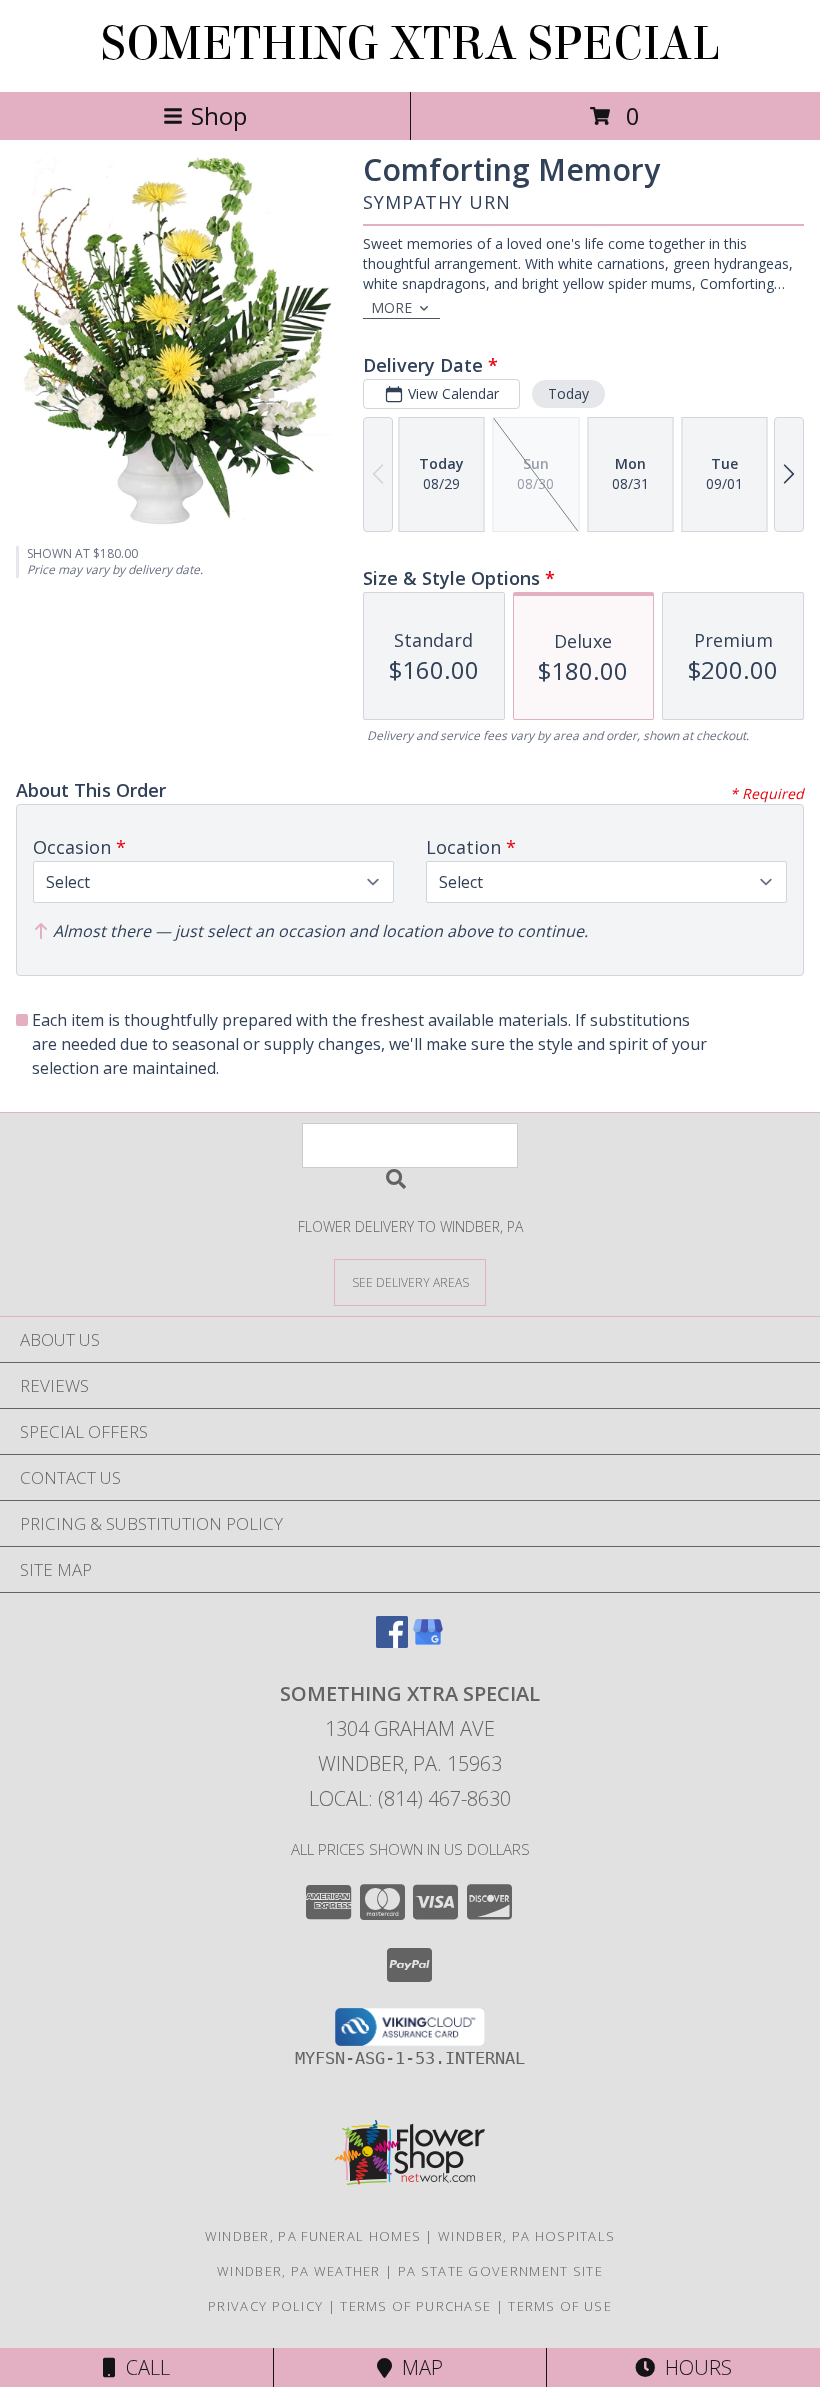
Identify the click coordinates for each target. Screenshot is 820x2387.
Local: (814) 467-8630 (410, 1798)
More (391, 307)
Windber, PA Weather (299, 2271)
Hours (693, 2367)
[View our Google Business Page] (428, 1641)
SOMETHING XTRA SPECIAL (410, 44)
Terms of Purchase (415, 2306)
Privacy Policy (265, 2306)
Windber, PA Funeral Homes (313, 2236)
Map (417, 2367)
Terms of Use (560, 2306)
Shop (219, 115)
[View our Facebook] (392, 1641)
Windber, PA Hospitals (526, 2236)
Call (143, 2367)
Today (568, 393)
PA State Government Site (500, 2271)
